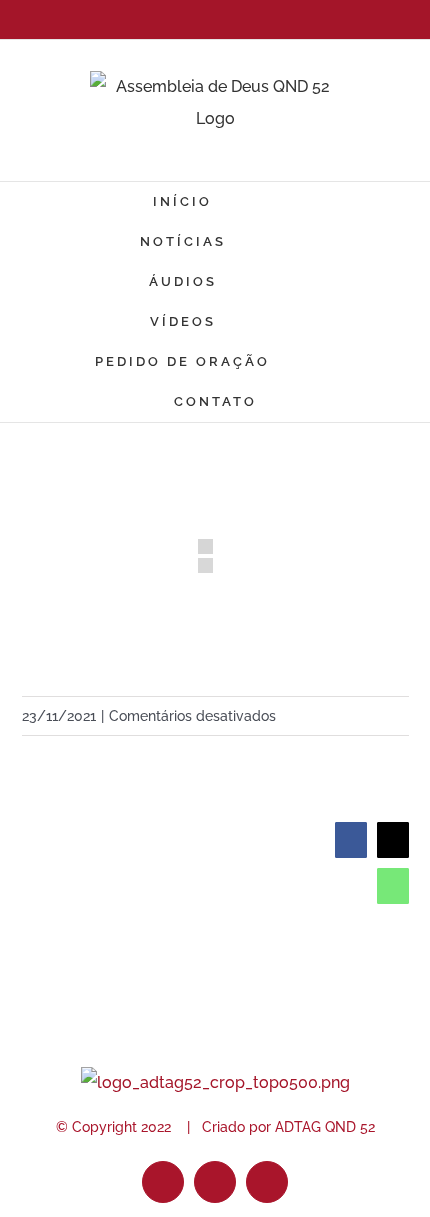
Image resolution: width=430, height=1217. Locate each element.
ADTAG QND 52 (325, 1127)
